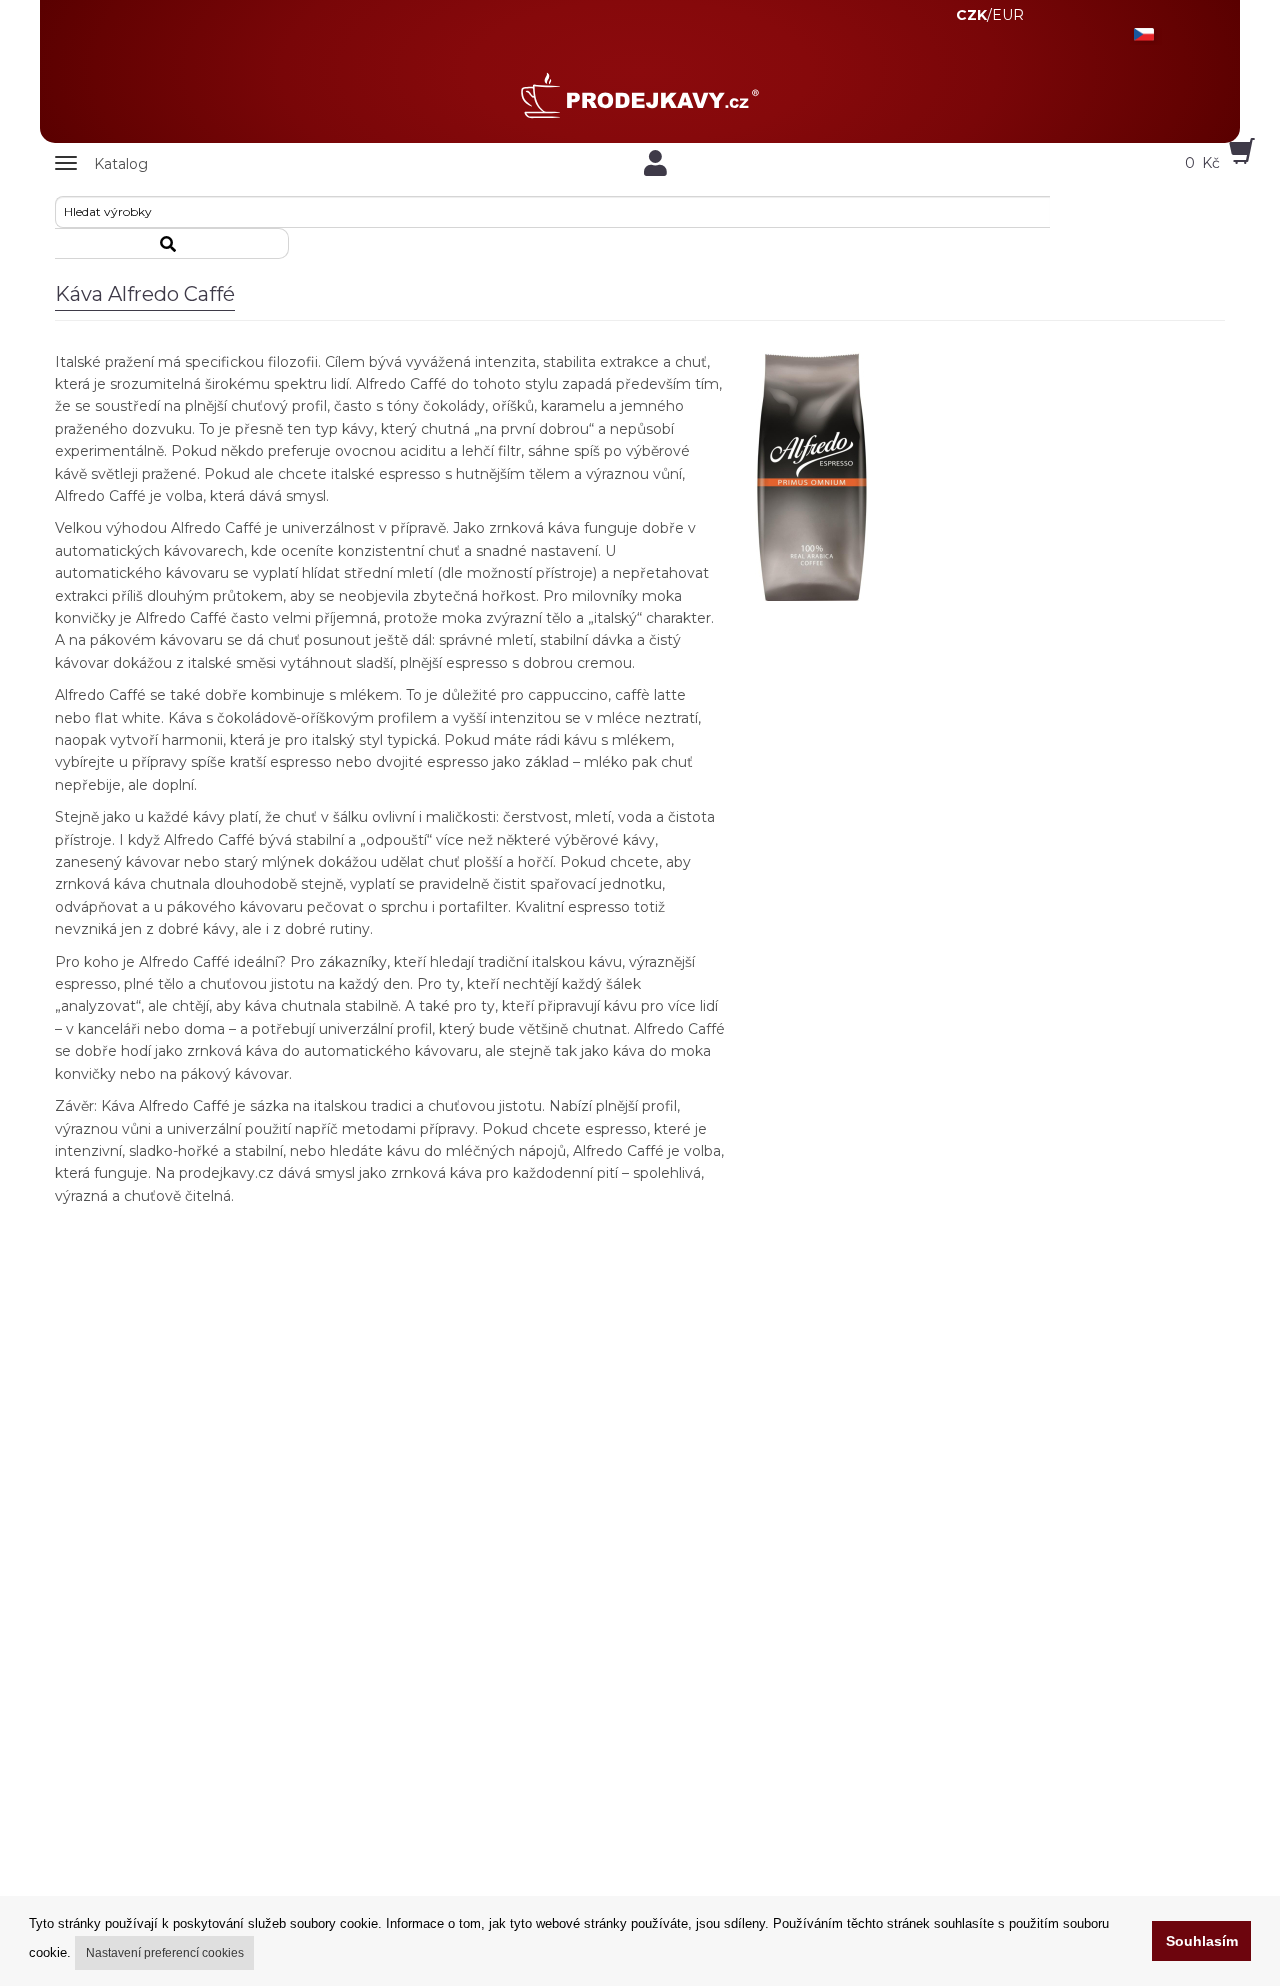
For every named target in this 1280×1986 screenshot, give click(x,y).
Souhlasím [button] (1202, 1941)
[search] (172, 243)
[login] (655, 163)
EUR (1008, 15)
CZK (971, 15)
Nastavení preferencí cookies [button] (165, 1953)
